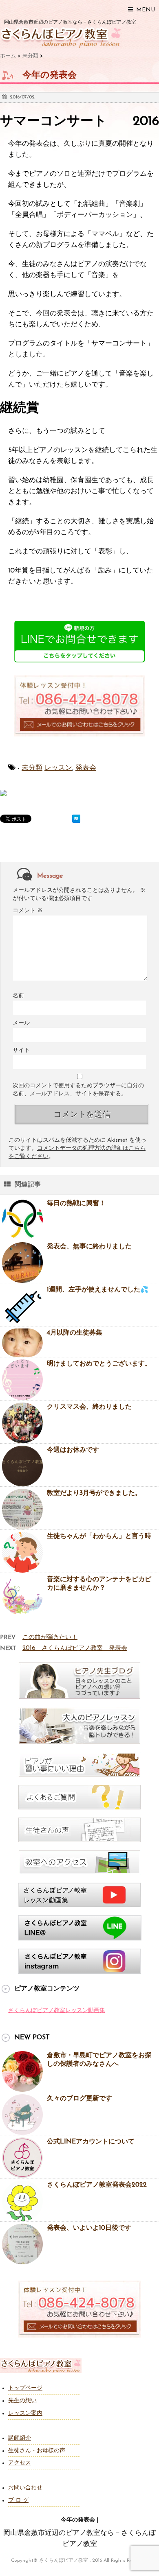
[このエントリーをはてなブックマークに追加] (76, 819)
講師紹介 (20, 2438)
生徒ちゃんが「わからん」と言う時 (99, 1536)
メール (21, 1023)
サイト (21, 1050)
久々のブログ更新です (79, 2099)
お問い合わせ (25, 2488)
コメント (28, 911)
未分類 (32, 768)
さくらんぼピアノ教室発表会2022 (97, 2185)
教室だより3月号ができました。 (94, 1493)
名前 (18, 996)
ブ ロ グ (18, 2501)
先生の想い (22, 2401)
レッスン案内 (25, 2413)
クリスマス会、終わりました (89, 1407)
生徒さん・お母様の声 (37, 2451)
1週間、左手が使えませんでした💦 (98, 1290)
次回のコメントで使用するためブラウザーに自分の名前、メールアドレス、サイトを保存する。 (78, 1090)
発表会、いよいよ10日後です (89, 2228)
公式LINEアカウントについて (91, 2142)
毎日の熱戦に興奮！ (76, 1204)
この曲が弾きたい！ (50, 1638)
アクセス (20, 2463)
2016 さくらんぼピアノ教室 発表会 (75, 1649)
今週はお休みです (73, 1450)
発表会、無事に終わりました (89, 1247)
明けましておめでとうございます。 (99, 1364)
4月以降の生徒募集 (75, 1333)
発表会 (86, 768)
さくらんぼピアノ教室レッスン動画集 (57, 2011)
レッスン (58, 768)
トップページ (25, 2388)
